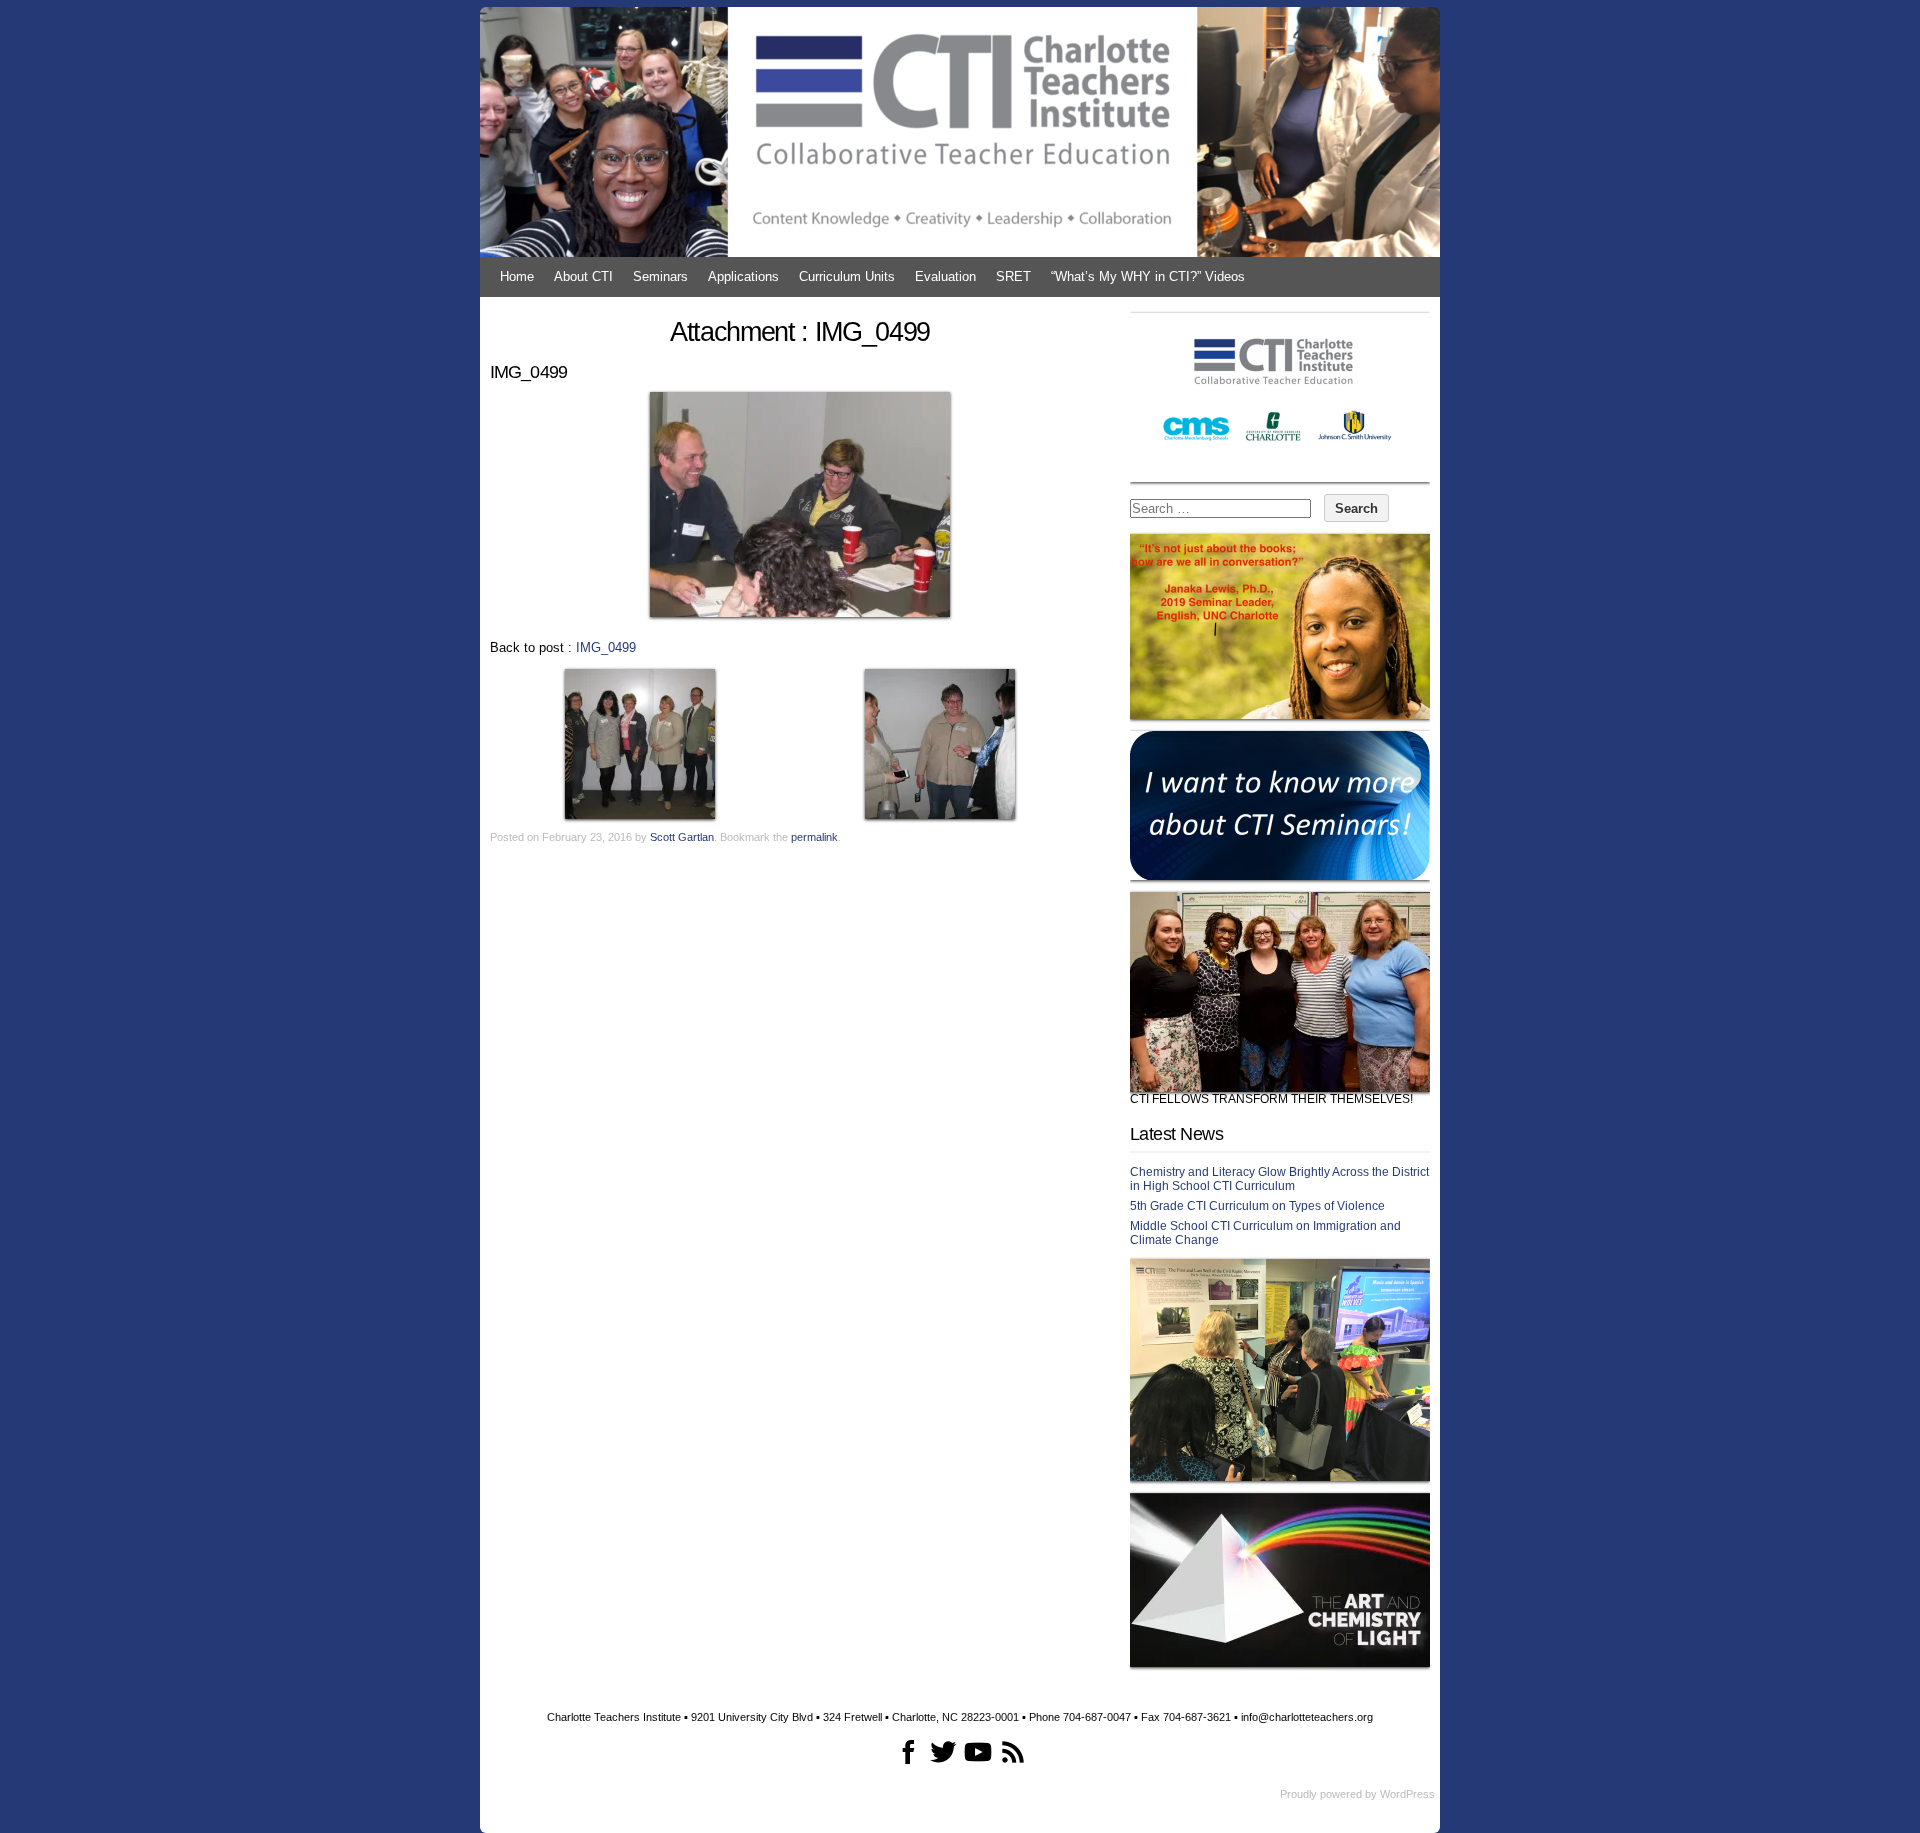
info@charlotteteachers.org (1307, 1717)
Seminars (660, 276)
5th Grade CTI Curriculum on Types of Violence (1257, 1206)
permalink (814, 837)
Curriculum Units (847, 276)
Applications (743, 276)
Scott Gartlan (682, 837)
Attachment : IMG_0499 (800, 332)
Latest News (1176, 1134)
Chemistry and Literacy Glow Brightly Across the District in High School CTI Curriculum (1279, 1179)
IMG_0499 (606, 647)
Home (517, 276)
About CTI (583, 276)
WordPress (1407, 1794)
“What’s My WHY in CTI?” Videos (1148, 276)
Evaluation (945, 276)
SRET (1013, 276)
